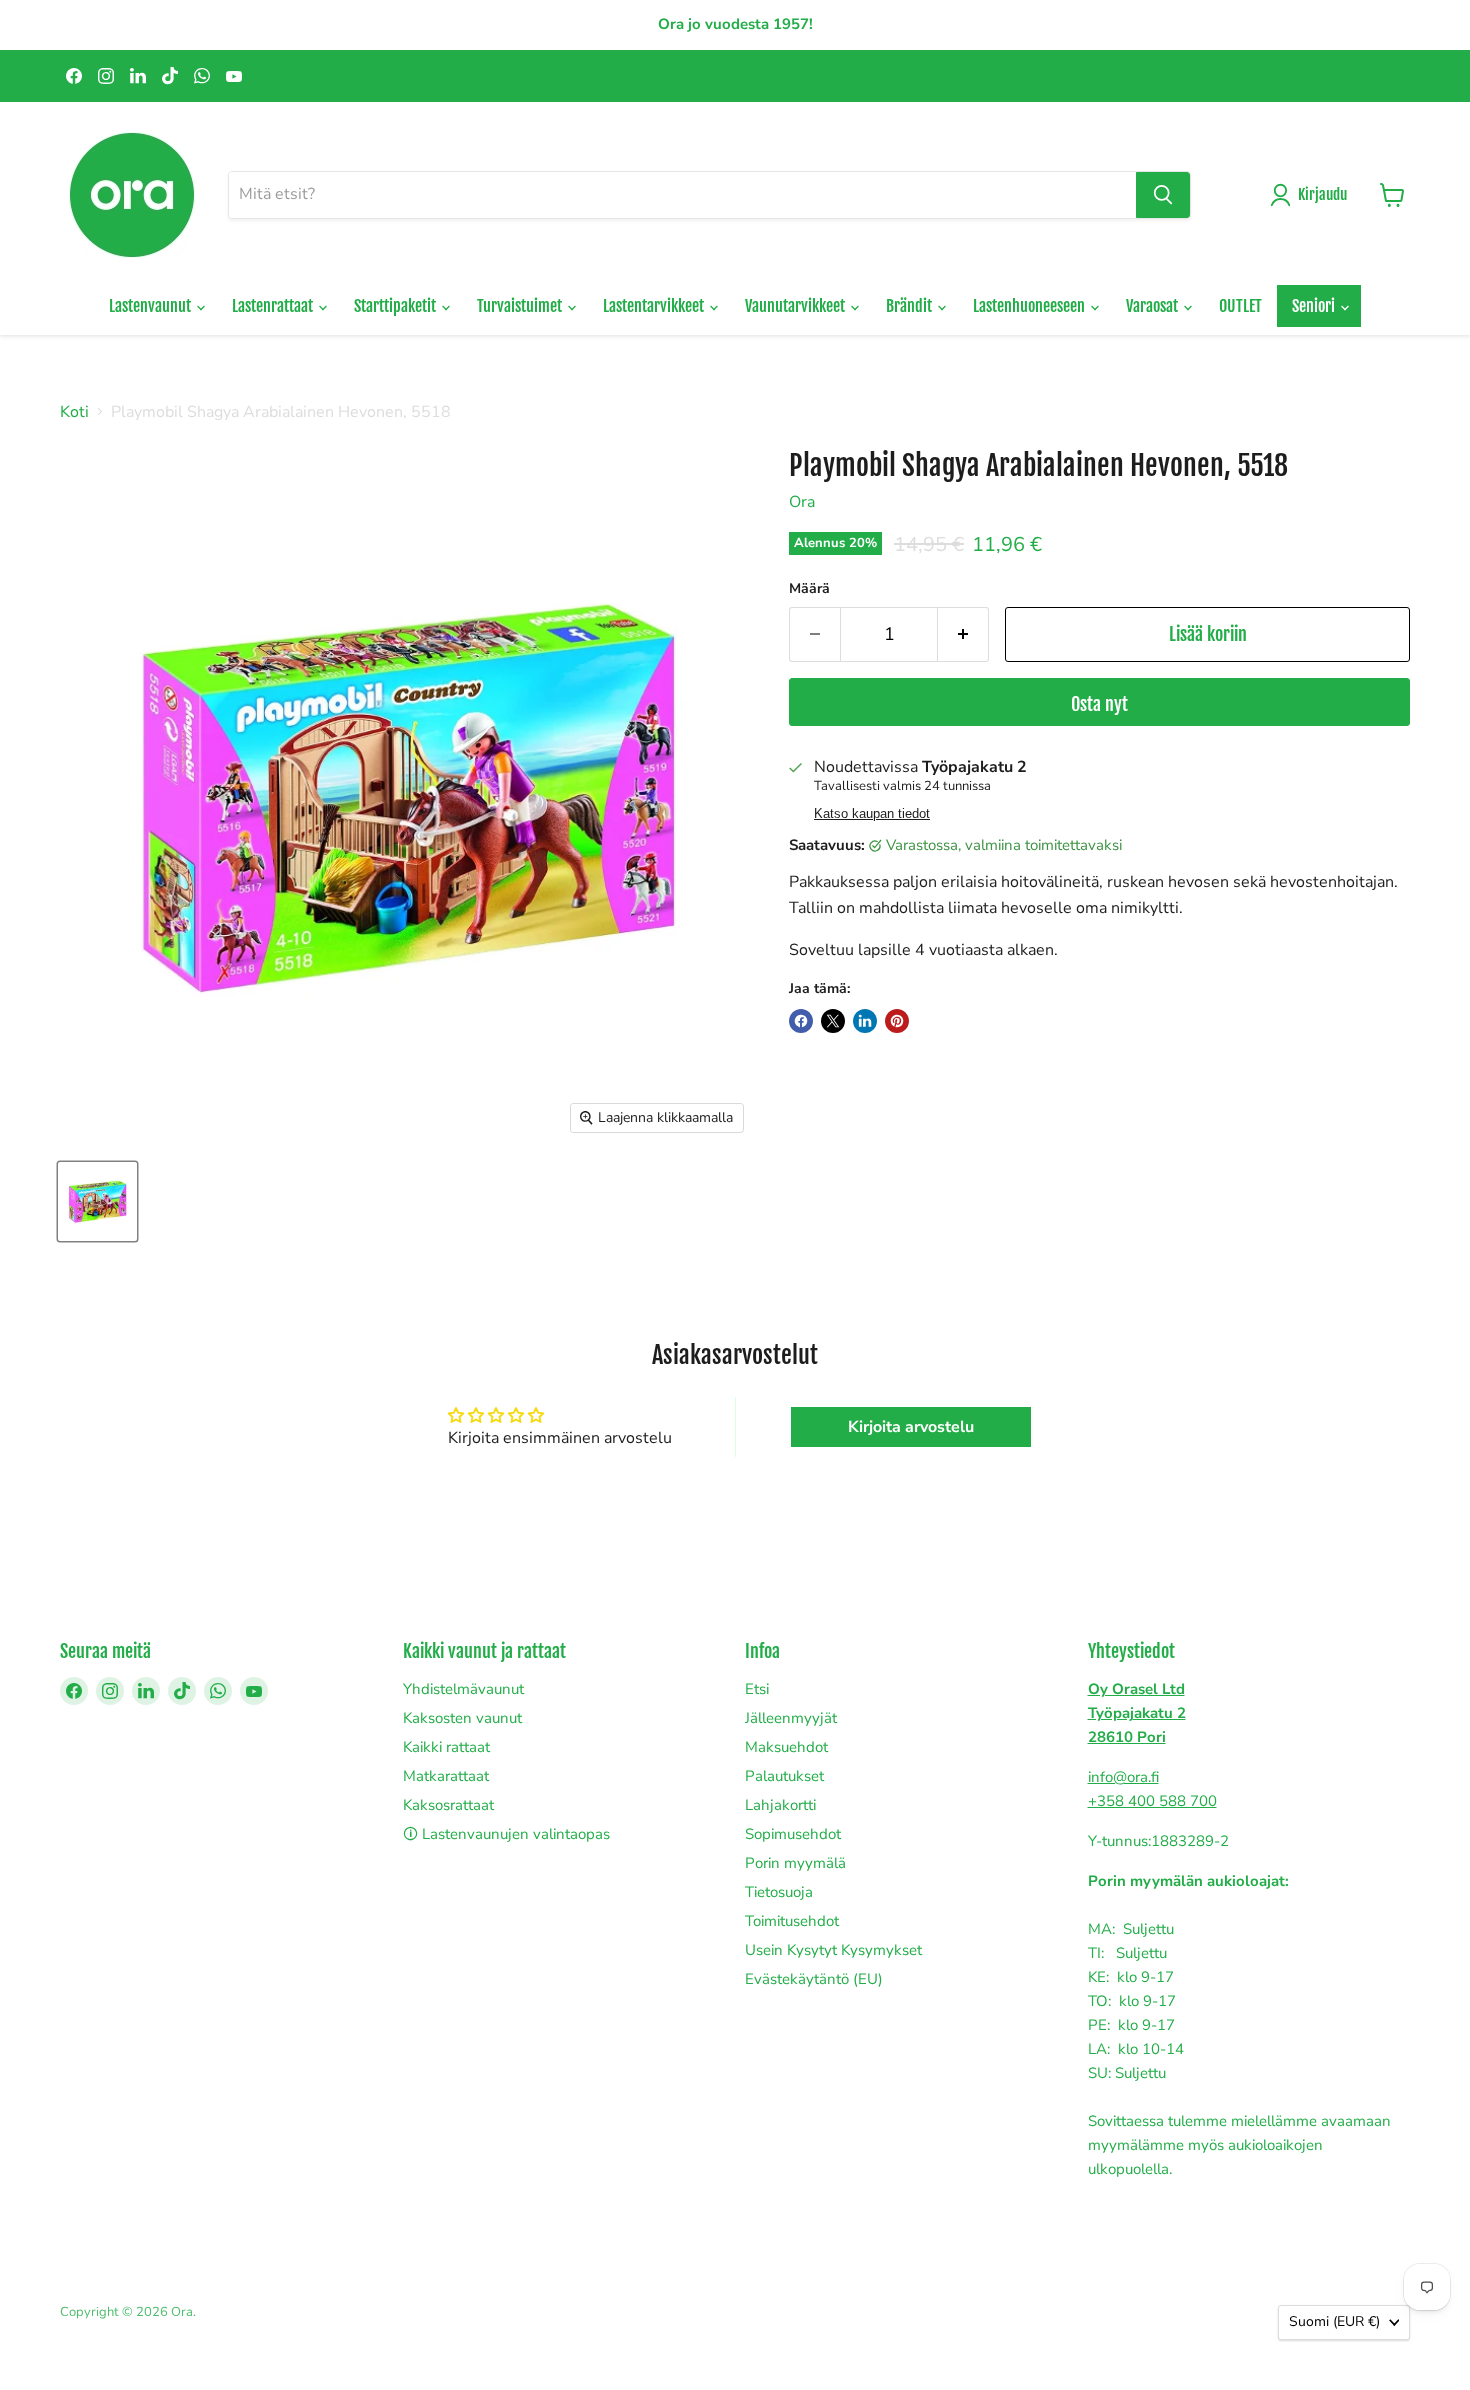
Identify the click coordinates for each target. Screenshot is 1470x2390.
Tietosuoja (779, 1892)
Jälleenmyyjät (791, 1718)
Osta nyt (1099, 704)
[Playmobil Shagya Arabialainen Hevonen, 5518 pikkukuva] (97, 1201)
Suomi (1334, 2321)
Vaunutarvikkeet (796, 306)
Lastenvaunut (151, 306)
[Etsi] (1163, 195)
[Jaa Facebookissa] (801, 1021)
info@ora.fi (1123, 1777)
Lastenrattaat (274, 306)
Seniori (1315, 306)
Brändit (910, 306)
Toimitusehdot (792, 1921)
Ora (802, 502)
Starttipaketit (396, 306)
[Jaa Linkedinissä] (865, 1021)
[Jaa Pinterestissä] (897, 1021)
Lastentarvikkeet (655, 306)
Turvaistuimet (521, 306)
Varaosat (1153, 306)
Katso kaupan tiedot (872, 814)
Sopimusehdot (793, 1834)
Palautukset (784, 1776)
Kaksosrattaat (448, 1805)
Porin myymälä (795, 1863)
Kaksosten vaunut (462, 1718)
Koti (74, 412)
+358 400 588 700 (1152, 1801)
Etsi (757, 1689)
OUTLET (1240, 306)
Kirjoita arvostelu (911, 1427)
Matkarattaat (446, 1776)
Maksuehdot (786, 1747)
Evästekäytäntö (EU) (814, 1979)
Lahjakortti (780, 1805)
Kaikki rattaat (446, 1747)
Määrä (809, 589)
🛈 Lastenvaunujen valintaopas (506, 1834)
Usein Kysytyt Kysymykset (833, 1950)
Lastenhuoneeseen (1030, 306)
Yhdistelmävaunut (463, 1689)
